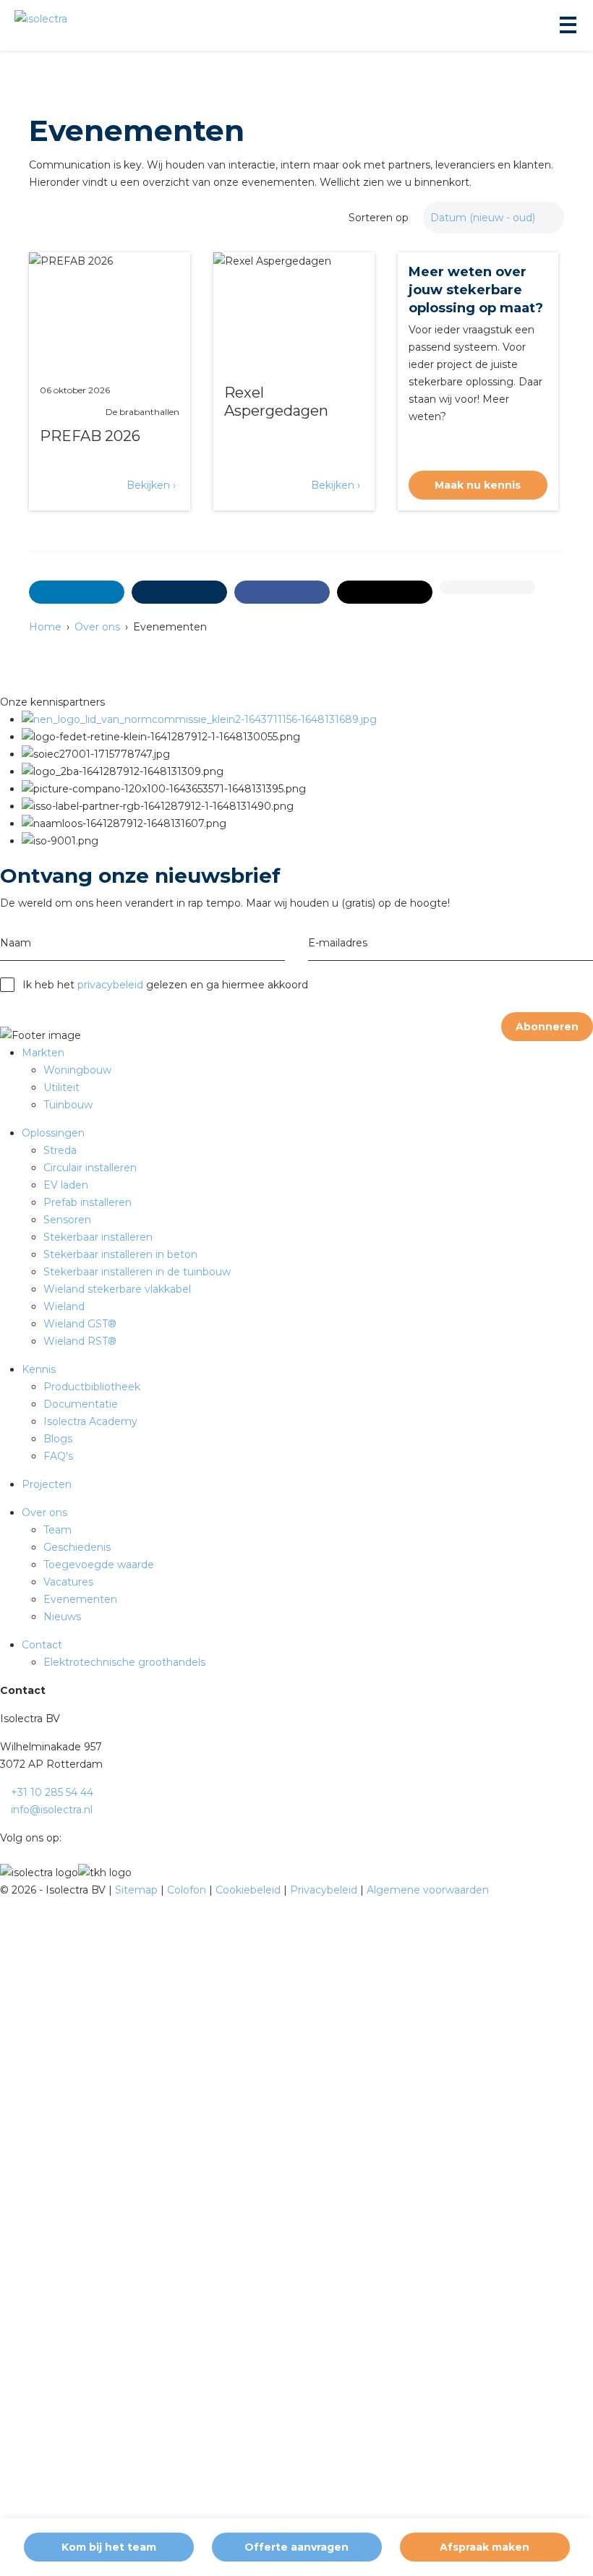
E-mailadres (338, 943)
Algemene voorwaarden (428, 1890)
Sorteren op (379, 218)
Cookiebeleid (249, 1890)
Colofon (188, 1890)
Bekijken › (151, 485)
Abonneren (547, 1027)
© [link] (4, 1890)
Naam (16, 943)
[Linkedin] (68, 1838)
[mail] (179, 592)
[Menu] (567, 25)
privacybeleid (110, 985)
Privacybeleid (325, 1890)
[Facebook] (282, 592)
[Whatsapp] (487, 587)
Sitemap (138, 1890)
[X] (385, 592)
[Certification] (199, 719)
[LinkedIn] (77, 592)
